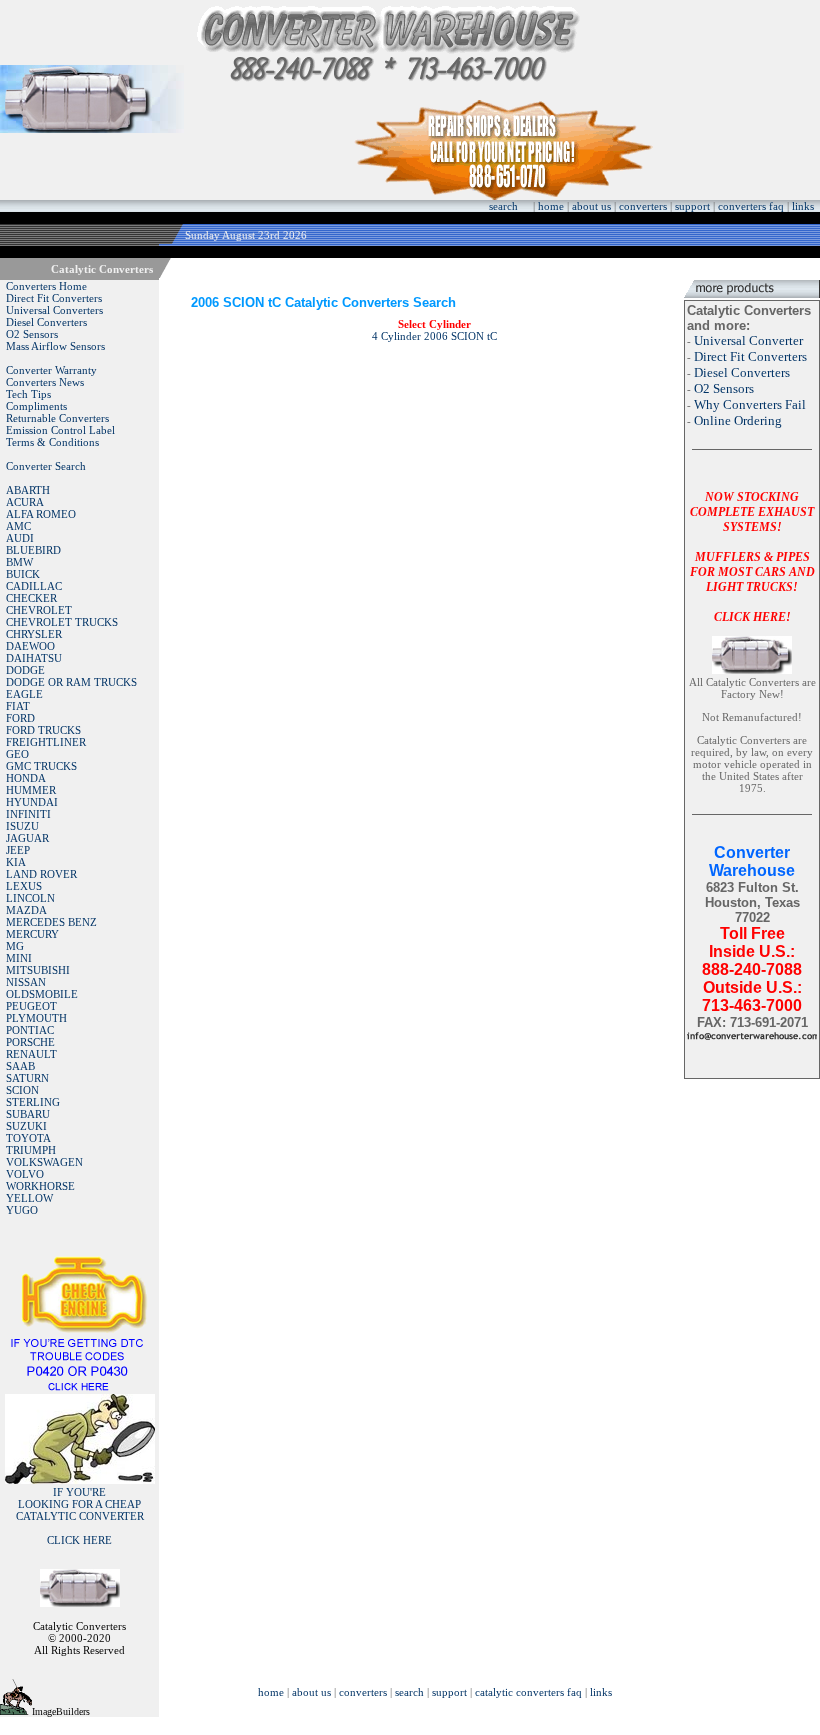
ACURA (25, 502)
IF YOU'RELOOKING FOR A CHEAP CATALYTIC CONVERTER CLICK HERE (80, 1516)
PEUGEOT (31, 1006)
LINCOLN (30, 898)
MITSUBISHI (38, 970)
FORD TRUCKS (43, 730)
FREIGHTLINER (46, 742)
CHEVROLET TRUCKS (62, 622)
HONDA (26, 778)
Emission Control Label (60, 430)
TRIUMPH (31, 1150)
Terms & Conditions (52, 442)
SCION (22, 1090)
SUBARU (28, 1114)
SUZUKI (26, 1126)
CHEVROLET (39, 610)
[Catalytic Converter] (80, 1388)
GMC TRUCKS (41, 766)
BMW (19, 562)
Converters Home (46, 286)
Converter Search (46, 466)
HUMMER (31, 790)
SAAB (20, 1066)
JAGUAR (27, 838)
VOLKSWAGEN (44, 1162)
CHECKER (31, 598)
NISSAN (26, 982)
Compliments (36, 406)
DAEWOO (30, 646)
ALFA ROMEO (41, 514)
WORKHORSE (40, 1186)
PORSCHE (30, 1042)
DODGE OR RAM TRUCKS (71, 682)
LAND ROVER (41, 874)
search (503, 206)
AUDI (20, 538)
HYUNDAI (32, 802)
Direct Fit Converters (54, 298)
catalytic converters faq (528, 1692)
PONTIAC (30, 1030)
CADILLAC (34, 586)
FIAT (18, 706)
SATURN (27, 1078)
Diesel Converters (46, 322)
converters (643, 206)
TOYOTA (28, 1138)
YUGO (22, 1210)
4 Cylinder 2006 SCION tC (434, 336)
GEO (17, 754)
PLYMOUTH (36, 1018)
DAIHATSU (34, 658)
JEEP (18, 850)
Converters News (45, 382)
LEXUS (24, 886)
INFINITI (28, 814)
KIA (16, 862)
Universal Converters (54, 310)
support (692, 206)
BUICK (23, 574)
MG (15, 946)
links (803, 206)
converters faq (751, 206)
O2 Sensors (32, 334)
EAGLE (24, 694)
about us (591, 206)
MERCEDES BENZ (51, 922)
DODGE (25, 670)
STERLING (33, 1102)
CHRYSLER (34, 634)
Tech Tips (28, 394)
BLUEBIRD (33, 550)
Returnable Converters (57, 418)
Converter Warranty (51, 370)
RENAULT (31, 1054)
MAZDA (26, 910)
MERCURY (32, 934)
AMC (18, 526)
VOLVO (25, 1174)
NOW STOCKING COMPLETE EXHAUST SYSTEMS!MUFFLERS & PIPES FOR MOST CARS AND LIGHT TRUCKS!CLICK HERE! (752, 557)
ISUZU (22, 826)
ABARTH (28, 490)
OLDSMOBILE (42, 994)
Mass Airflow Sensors (55, 346)
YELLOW (29, 1198)
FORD (20, 718)
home (551, 206)
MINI (19, 958)
